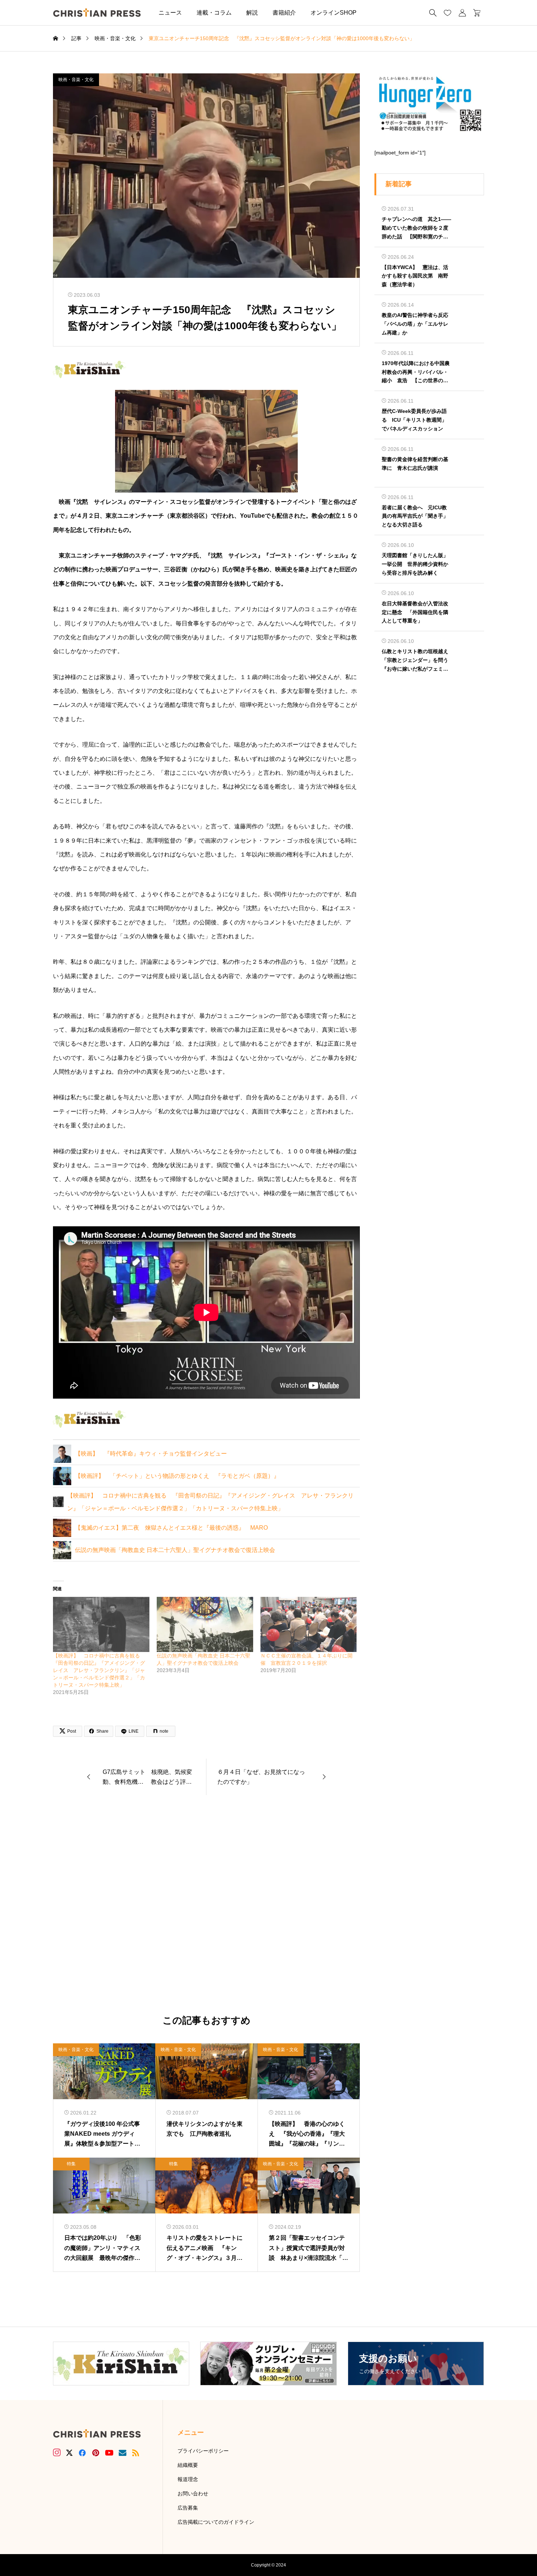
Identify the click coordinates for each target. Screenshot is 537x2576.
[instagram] (57, 2453)
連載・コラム (214, 13)
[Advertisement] (206, 1905)
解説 (252, 13)
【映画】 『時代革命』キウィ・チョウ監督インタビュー (151, 1454)
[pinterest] (96, 2453)
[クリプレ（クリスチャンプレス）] (97, 13)
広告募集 (188, 2508)
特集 (71, 2164)
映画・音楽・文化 (76, 80)
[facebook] (82, 2453)
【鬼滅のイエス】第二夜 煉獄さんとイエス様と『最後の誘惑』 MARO (171, 1528)
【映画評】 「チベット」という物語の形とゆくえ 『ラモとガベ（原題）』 (177, 1476)
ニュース (170, 13)
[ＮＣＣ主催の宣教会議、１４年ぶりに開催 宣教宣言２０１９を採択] (309, 1624)
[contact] (123, 2453)
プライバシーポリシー (203, 2451)
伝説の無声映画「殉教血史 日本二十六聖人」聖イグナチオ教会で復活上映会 (175, 1550)
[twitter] (69, 2453)
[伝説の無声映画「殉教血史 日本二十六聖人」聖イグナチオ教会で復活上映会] (205, 1624)
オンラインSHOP (334, 13)
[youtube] (109, 2453)
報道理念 (188, 2479)
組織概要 (188, 2465)
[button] (375, 13)
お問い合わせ (193, 2493)
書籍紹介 (284, 13)
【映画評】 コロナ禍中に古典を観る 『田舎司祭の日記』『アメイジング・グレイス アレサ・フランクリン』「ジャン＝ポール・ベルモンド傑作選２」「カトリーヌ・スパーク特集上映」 (99, 1670)
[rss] (136, 2453)
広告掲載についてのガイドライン (216, 2522)
